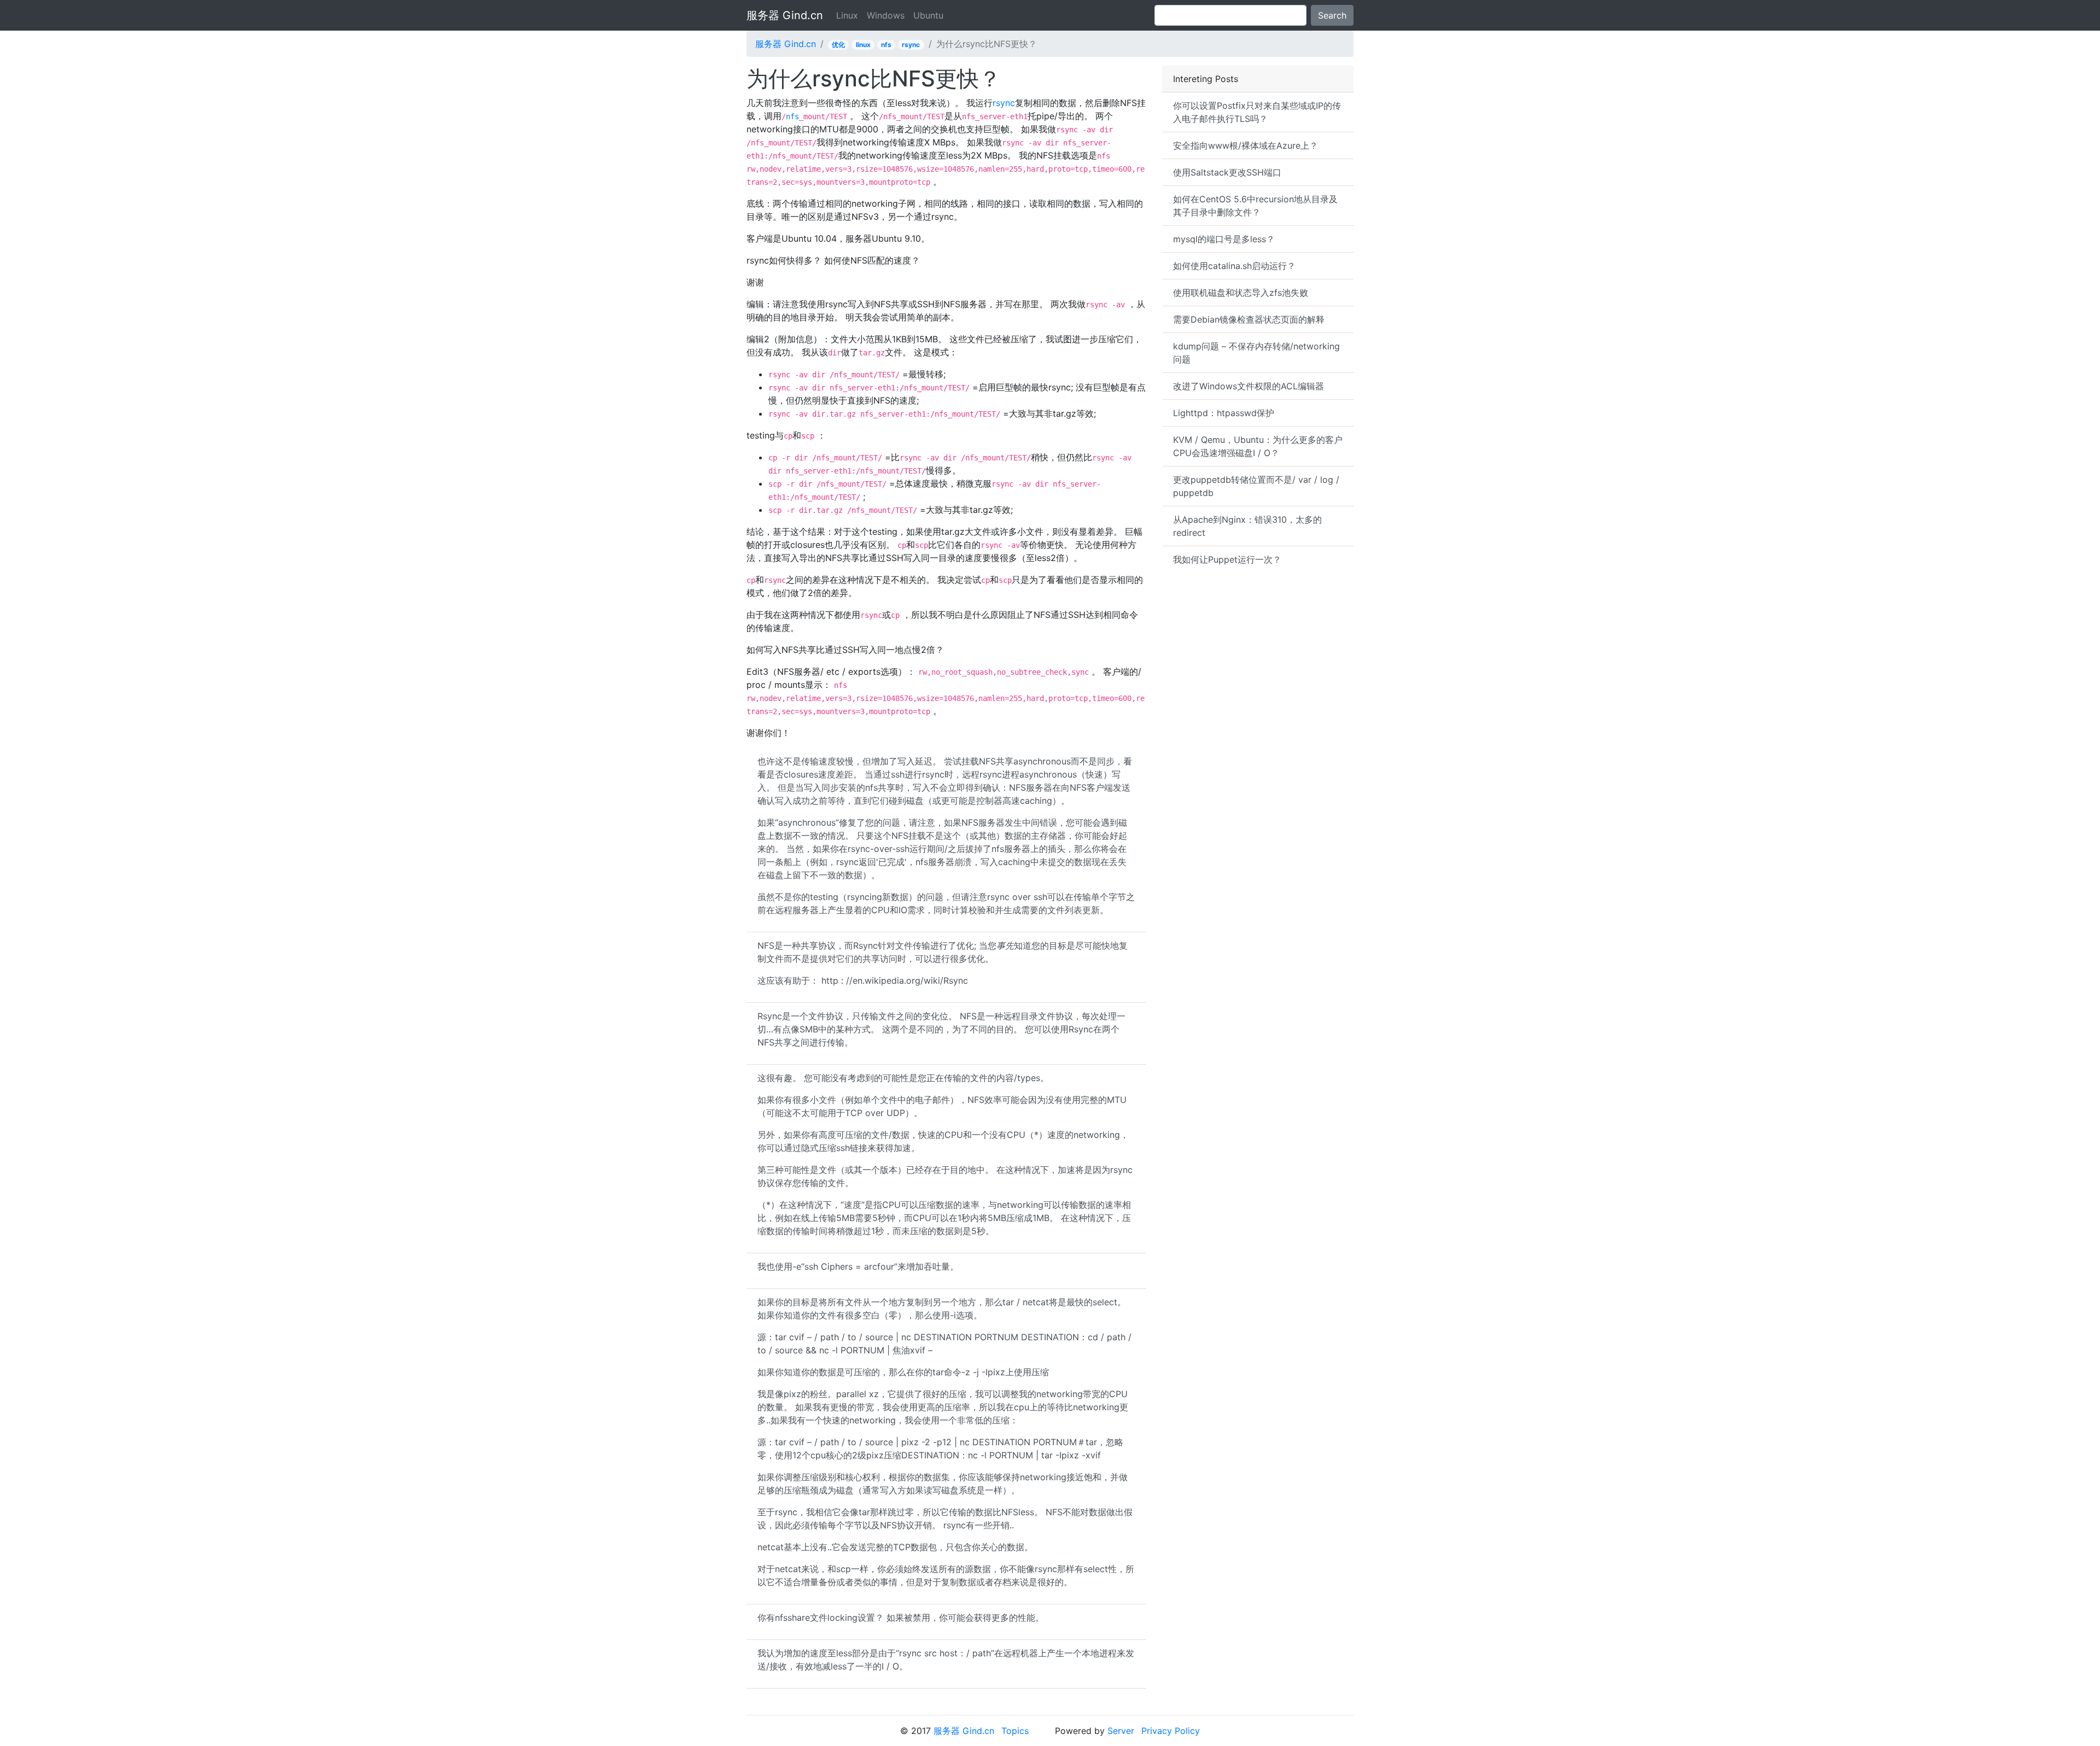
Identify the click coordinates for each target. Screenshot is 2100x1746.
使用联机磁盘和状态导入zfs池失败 (1241, 293)
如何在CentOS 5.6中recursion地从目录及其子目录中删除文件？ (1255, 206)
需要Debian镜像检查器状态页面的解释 (1249, 319)
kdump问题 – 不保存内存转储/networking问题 (1256, 353)
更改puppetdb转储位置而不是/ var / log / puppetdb (1256, 486)
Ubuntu (928, 15)
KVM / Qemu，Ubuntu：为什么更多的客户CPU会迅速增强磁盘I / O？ (1258, 446)
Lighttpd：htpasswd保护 (1224, 413)
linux (863, 45)
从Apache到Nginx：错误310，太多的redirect (1247, 526)
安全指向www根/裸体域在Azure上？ (1246, 145)
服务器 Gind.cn (785, 15)
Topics (1015, 1731)
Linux (847, 15)
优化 (838, 45)
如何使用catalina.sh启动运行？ (1234, 266)
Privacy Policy (1171, 1731)
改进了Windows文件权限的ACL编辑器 (1249, 386)
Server (1121, 1731)
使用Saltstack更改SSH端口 (1227, 172)
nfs (886, 45)
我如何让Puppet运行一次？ (1227, 559)
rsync (911, 45)
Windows (886, 15)
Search (1332, 15)
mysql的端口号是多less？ (1224, 239)
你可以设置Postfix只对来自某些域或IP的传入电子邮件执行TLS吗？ (1257, 112)
